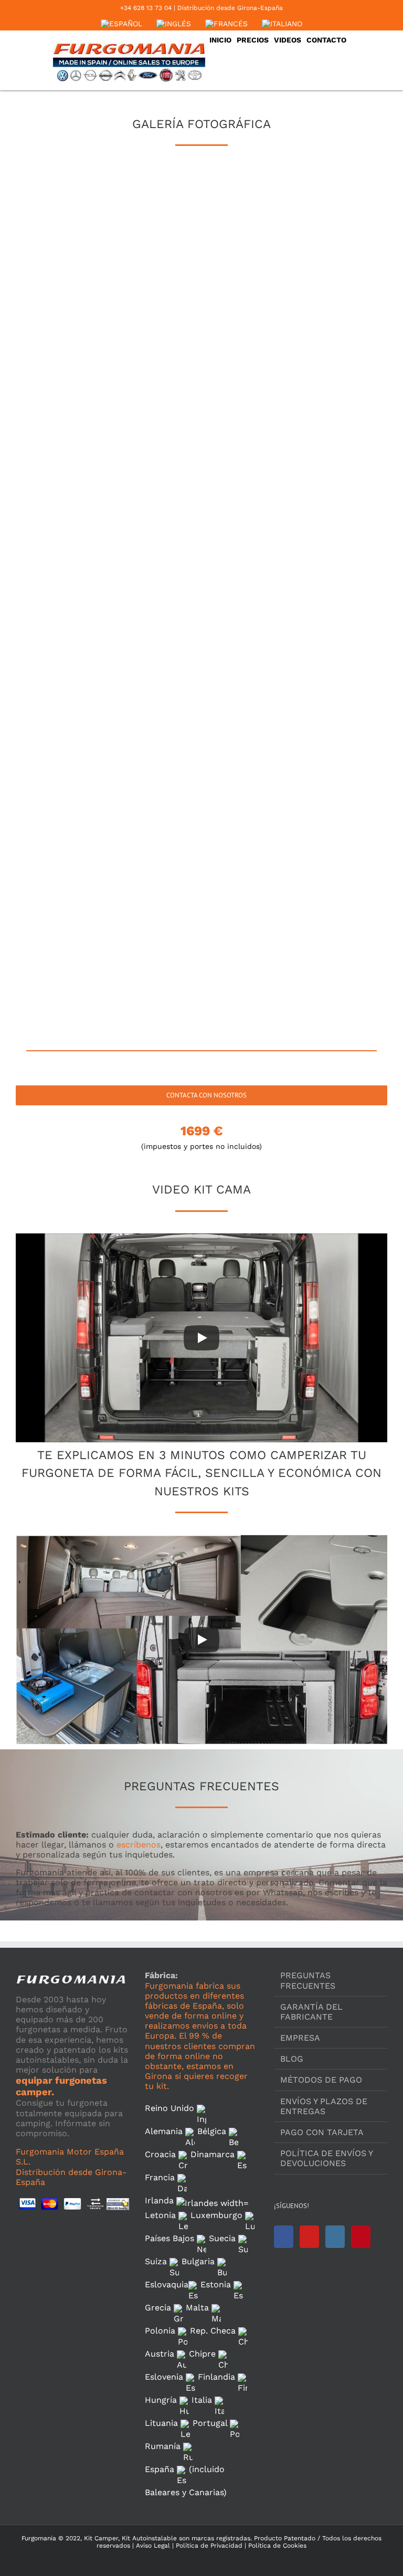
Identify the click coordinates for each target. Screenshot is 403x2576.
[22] (77, 864)
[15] (322, 585)
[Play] (201, 1338)
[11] (200, 492)
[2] (200, 212)
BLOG (292, 2059)
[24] (322, 864)
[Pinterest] (361, 2237)
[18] (322, 678)
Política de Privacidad (208, 2546)
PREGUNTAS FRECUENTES (308, 1980)
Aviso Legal (153, 2546)
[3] (322, 212)
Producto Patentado (285, 2538)
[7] (77, 398)
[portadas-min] (77, 958)
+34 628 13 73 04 (146, 8)
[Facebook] (284, 2237)
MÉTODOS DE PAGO (321, 2080)
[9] (322, 398)
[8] (200, 398)
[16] (77, 678)
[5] (200, 305)
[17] (200, 678)
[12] (322, 492)
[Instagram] (335, 2237)
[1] (77, 212)
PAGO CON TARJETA (322, 2132)
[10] (77, 492)
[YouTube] (309, 2237)
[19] (77, 772)
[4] (77, 305)
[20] (200, 772)
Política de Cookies (276, 2546)
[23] (200, 864)
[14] (200, 585)
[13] (77, 585)
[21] (322, 772)
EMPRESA (300, 2038)
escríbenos (139, 1845)
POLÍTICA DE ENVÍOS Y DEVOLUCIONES (326, 2158)
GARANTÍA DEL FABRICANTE (311, 2012)
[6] (322, 305)
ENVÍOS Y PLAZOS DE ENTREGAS (324, 2106)
